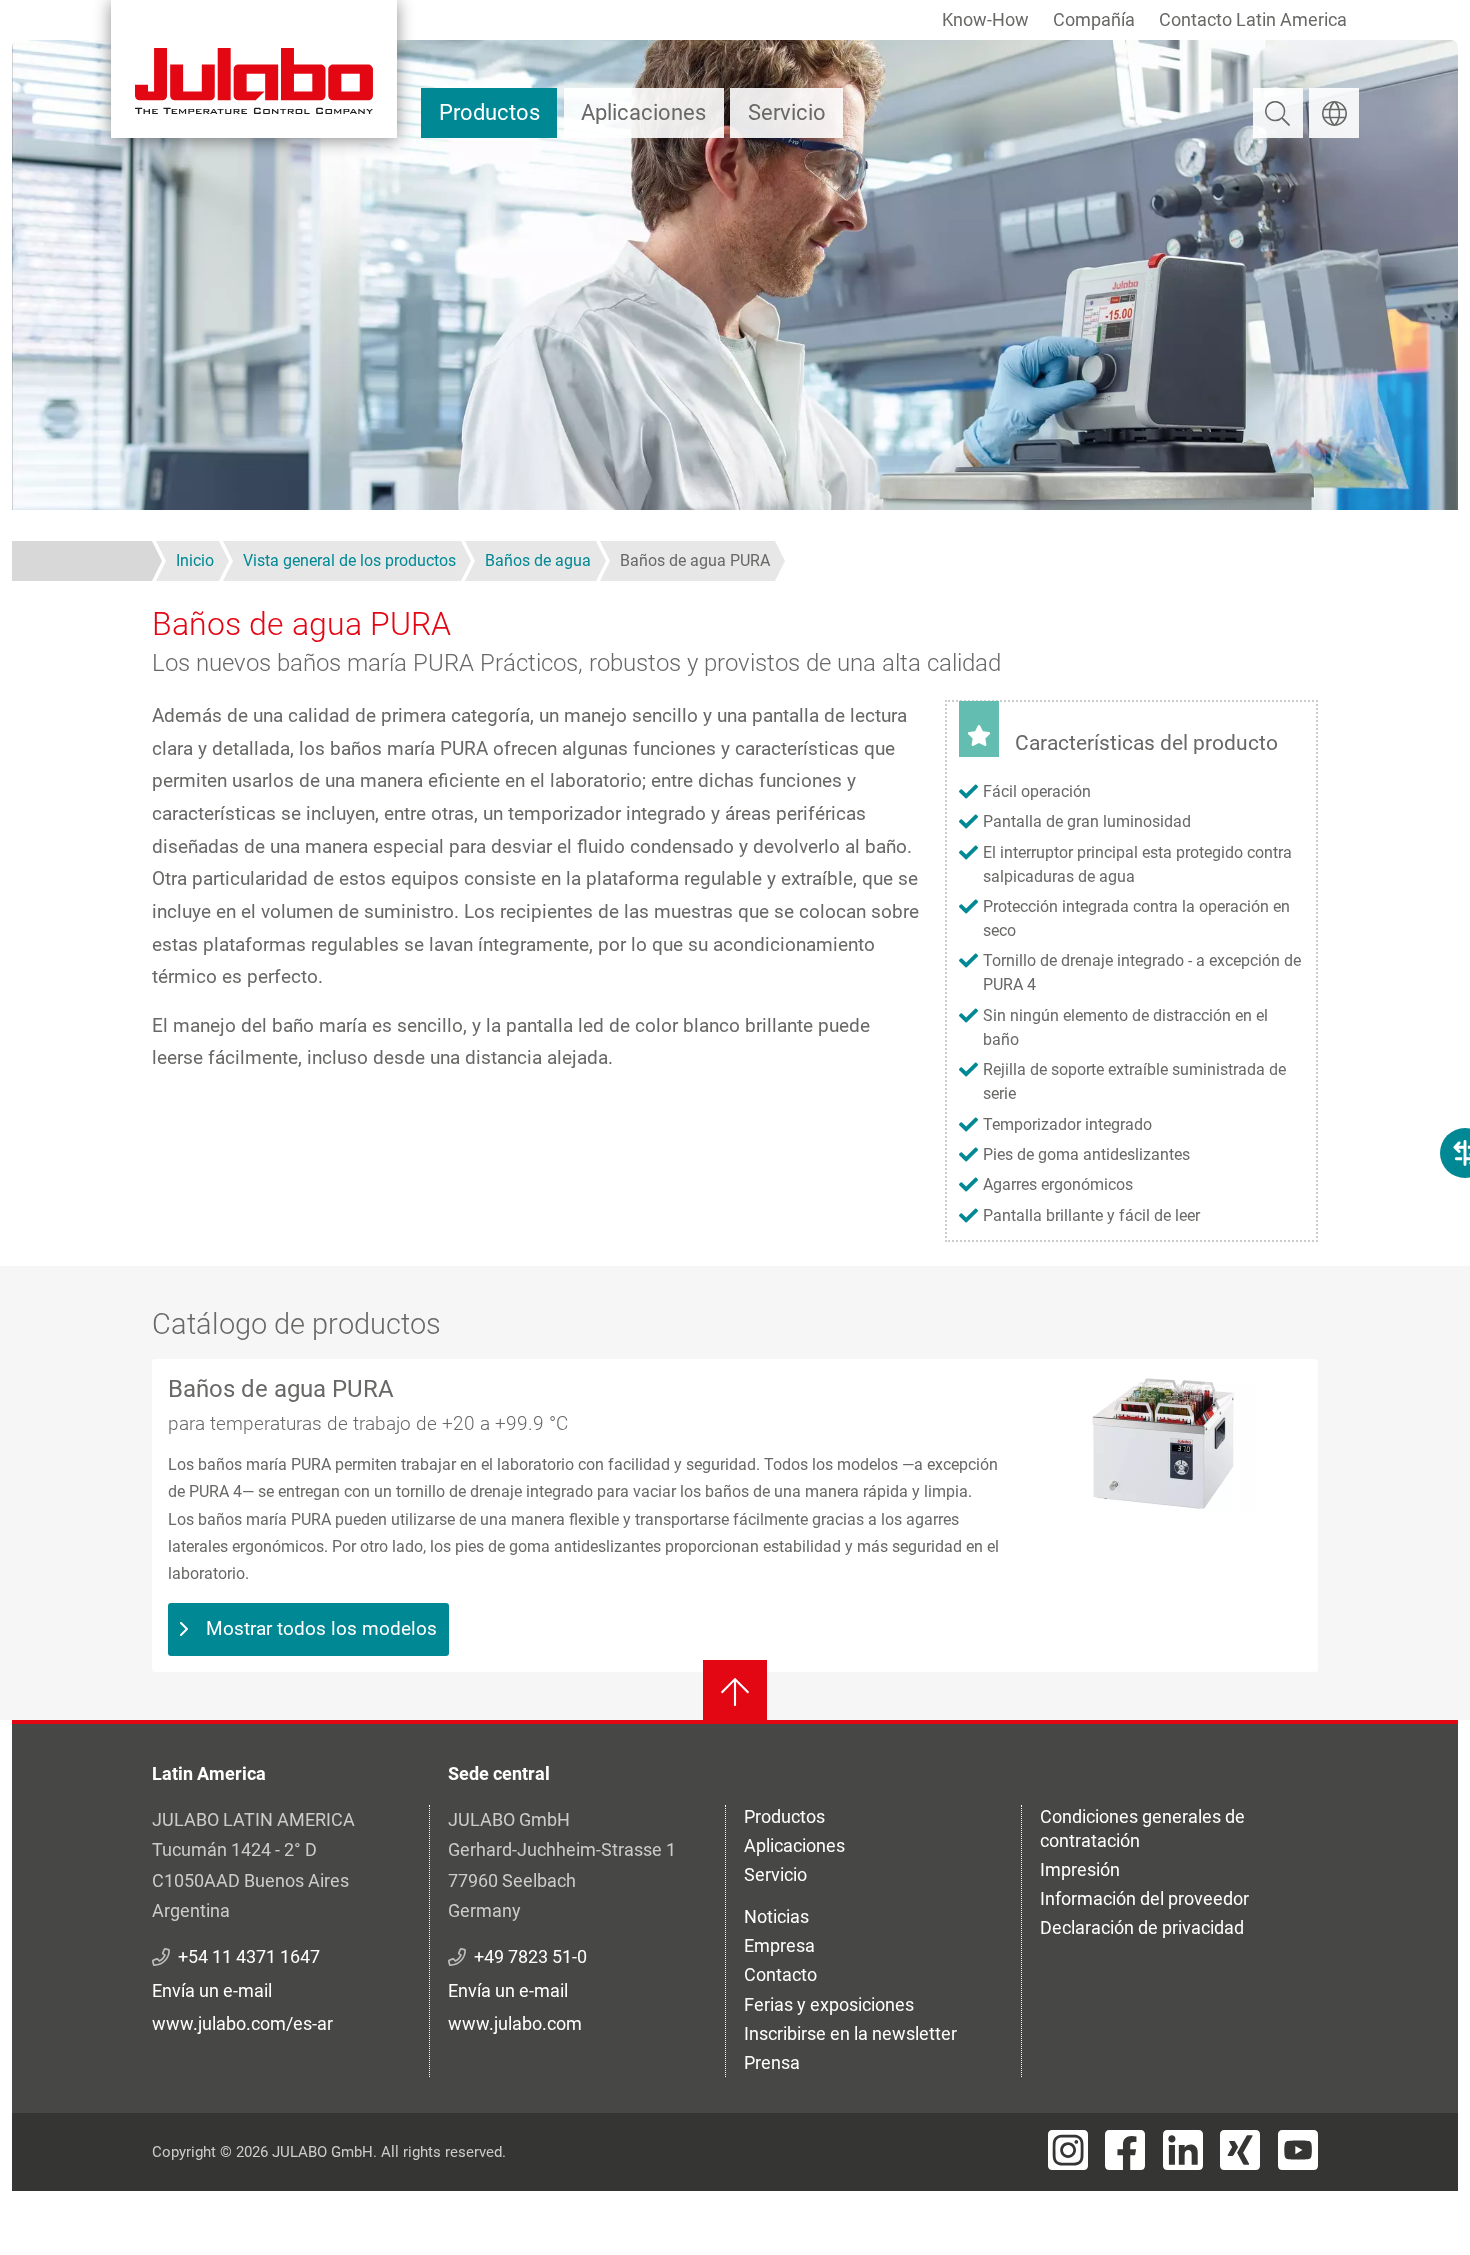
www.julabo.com (515, 2023)
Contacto (780, 1974)
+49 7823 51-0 (530, 1956)
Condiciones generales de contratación (1142, 1828)
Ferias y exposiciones (829, 2004)
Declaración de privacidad (1142, 1927)
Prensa (772, 2062)
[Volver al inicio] (735, 1692)
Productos (489, 112)
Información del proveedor (1144, 1898)
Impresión (1080, 1869)
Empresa (779, 1945)
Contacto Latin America (1253, 19)
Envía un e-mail (212, 1990)
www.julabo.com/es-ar (242, 2023)
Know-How (985, 19)
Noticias (776, 1916)
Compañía (1094, 19)
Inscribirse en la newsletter (850, 2033)
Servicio (787, 112)
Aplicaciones (643, 112)
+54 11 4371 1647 (249, 1956)
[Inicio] (254, 69)
